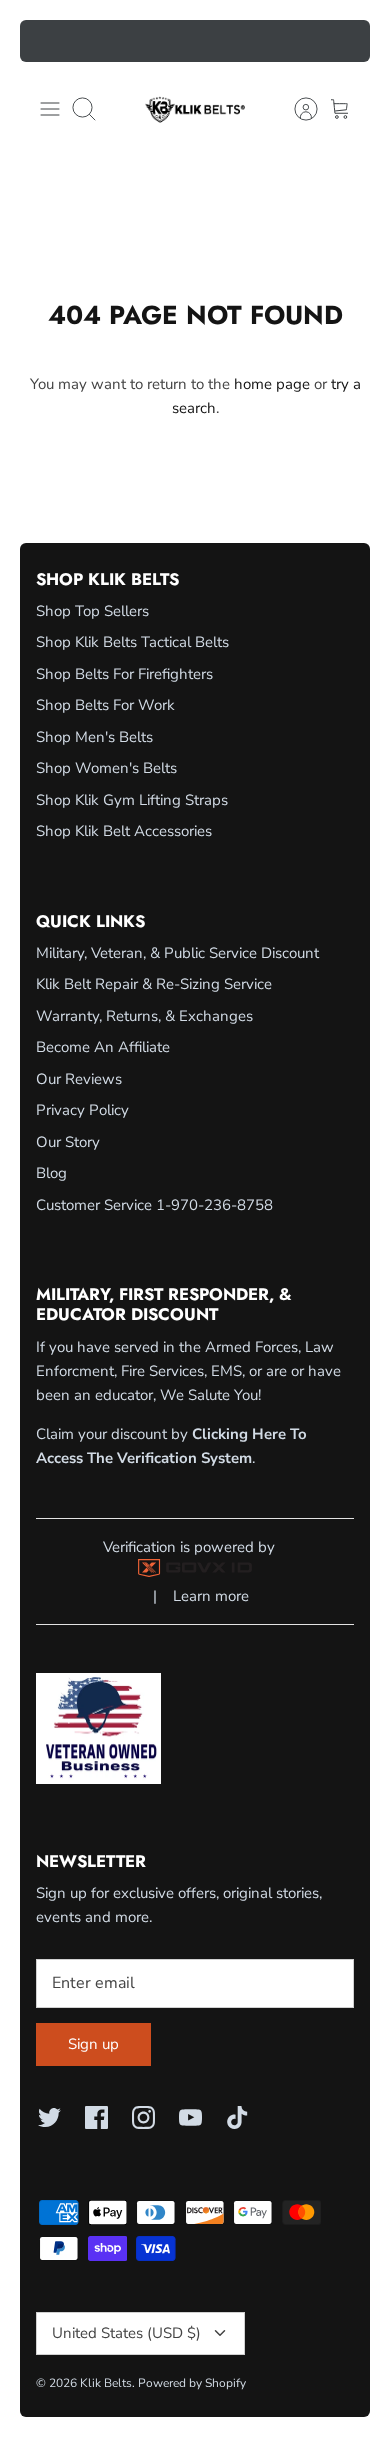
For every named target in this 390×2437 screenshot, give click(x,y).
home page (272, 384)
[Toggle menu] (50, 109)
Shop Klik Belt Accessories (124, 831)
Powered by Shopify (192, 2383)
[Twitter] (49, 2117)
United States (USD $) (126, 2333)
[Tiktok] (237, 2117)
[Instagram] (143, 2117)
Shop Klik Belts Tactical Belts (132, 642)
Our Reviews (79, 1079)
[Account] (296, 109)
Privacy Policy (82, 1110)
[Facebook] (96, 2117)
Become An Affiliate (103, 1047)
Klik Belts (106, 2383)
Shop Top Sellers (92, 611)
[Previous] (47, 41)
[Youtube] (190, 2117)
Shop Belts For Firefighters (124, 674)
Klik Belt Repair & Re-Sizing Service (154, 984)
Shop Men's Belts (94, 737)
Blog (51, 1173)
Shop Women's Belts (106, 768)
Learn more (211, 1596)
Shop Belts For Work (105, 705)
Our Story (68, 1142)
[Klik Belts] (195, 109)
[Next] (343, 41)
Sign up (93, 2044)
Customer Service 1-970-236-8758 (154, 1205)
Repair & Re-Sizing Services (195, 46)
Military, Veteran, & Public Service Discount (177, 953)
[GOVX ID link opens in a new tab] (195, 1572)
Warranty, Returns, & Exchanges (144, 1016)
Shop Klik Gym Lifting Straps (132, 800)
